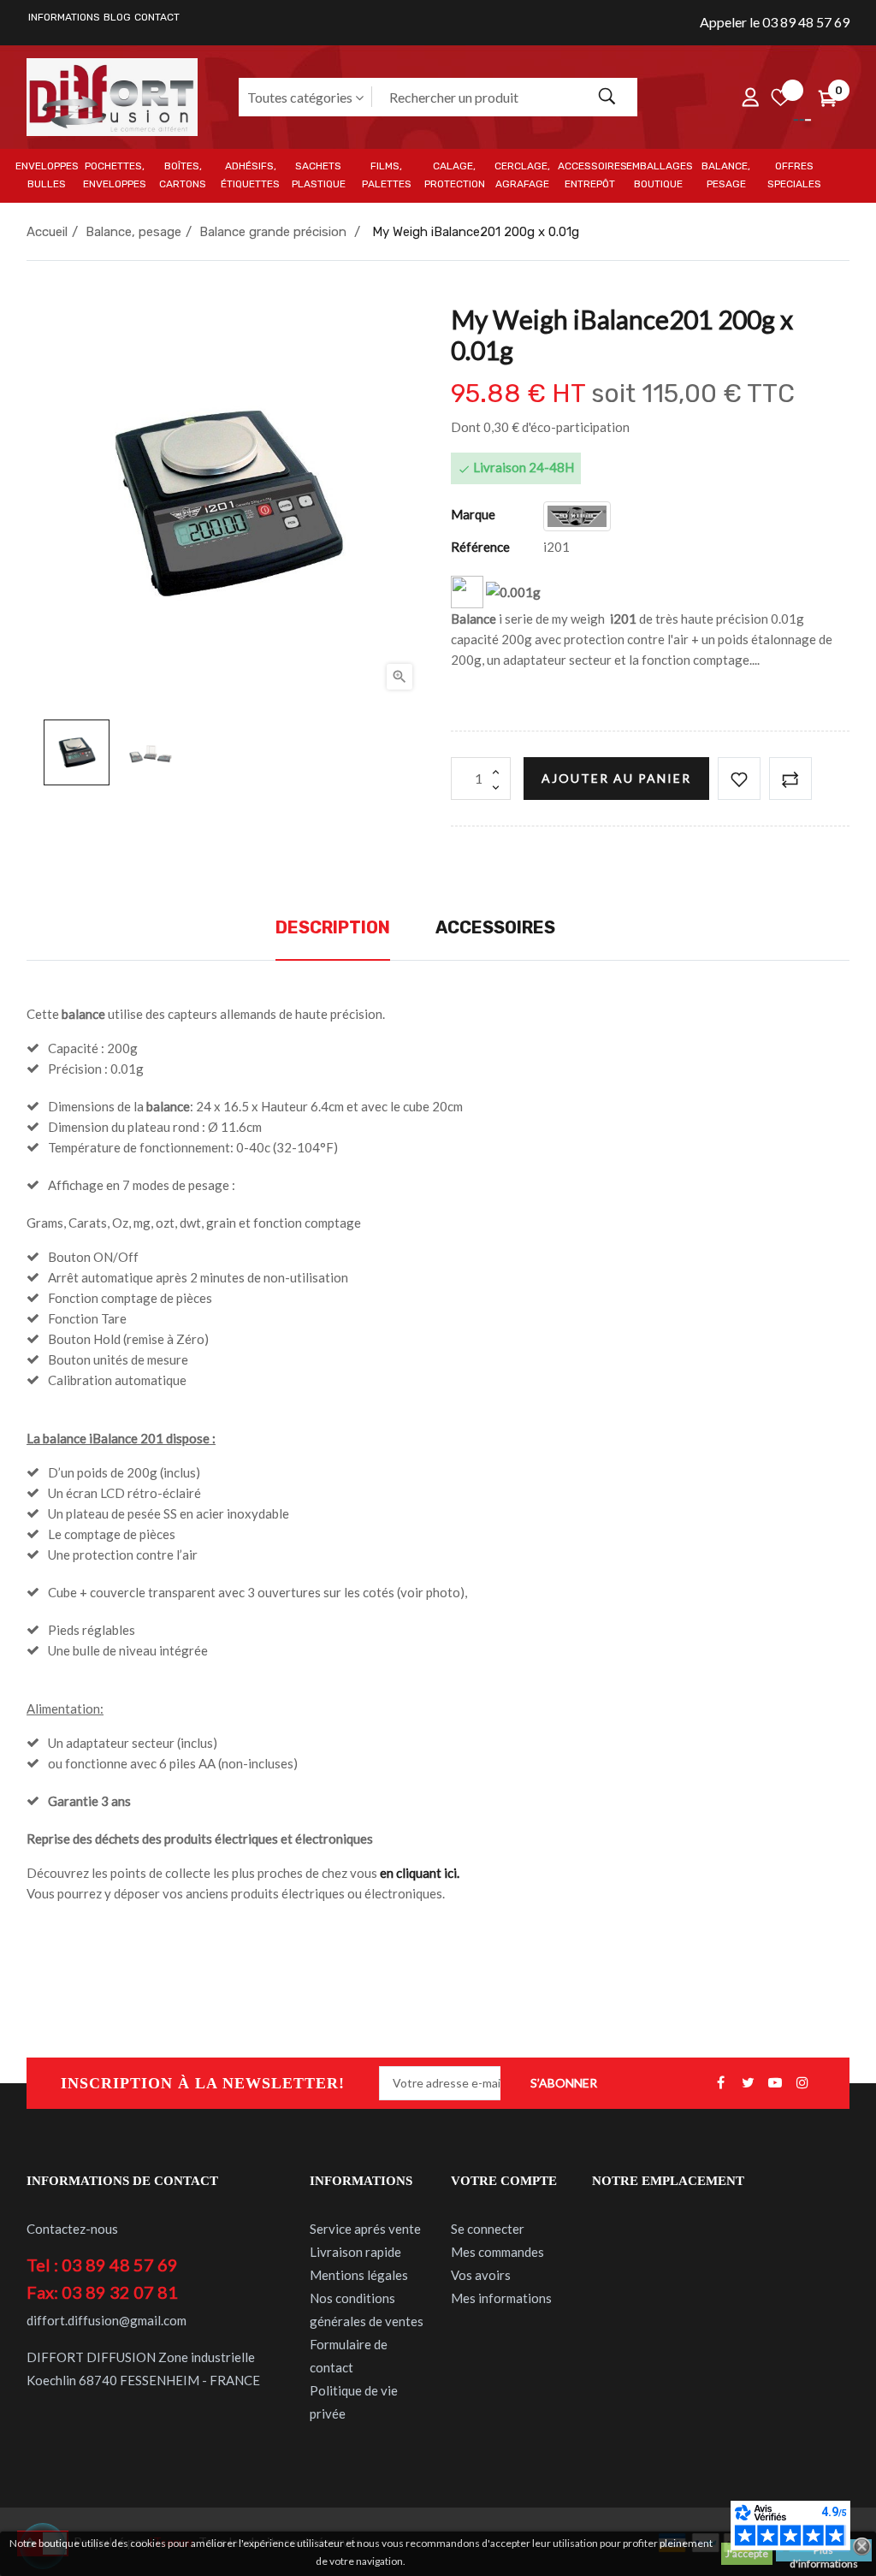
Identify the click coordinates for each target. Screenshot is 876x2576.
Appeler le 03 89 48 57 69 (775, 22)
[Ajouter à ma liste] (739, 779)
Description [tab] (333, 927)
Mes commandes (497, 2252)
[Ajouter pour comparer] (790, 779)
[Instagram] (802, 2083)
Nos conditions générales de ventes (367, 2310)
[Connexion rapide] (750, 97)
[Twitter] (748, 2083)
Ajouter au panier (616, 778)
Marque (473, 514)
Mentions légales (359, 2275)
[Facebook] (720, 2083)
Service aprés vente (365, 2229)
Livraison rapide (355, 2252)
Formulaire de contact (349, 2356)
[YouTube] (775, 2083)
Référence (480, 547)
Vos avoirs (481, 2275)
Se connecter (488, 2229)
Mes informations (501, 2298)
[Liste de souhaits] (780, 97)
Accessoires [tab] (495, 927)
